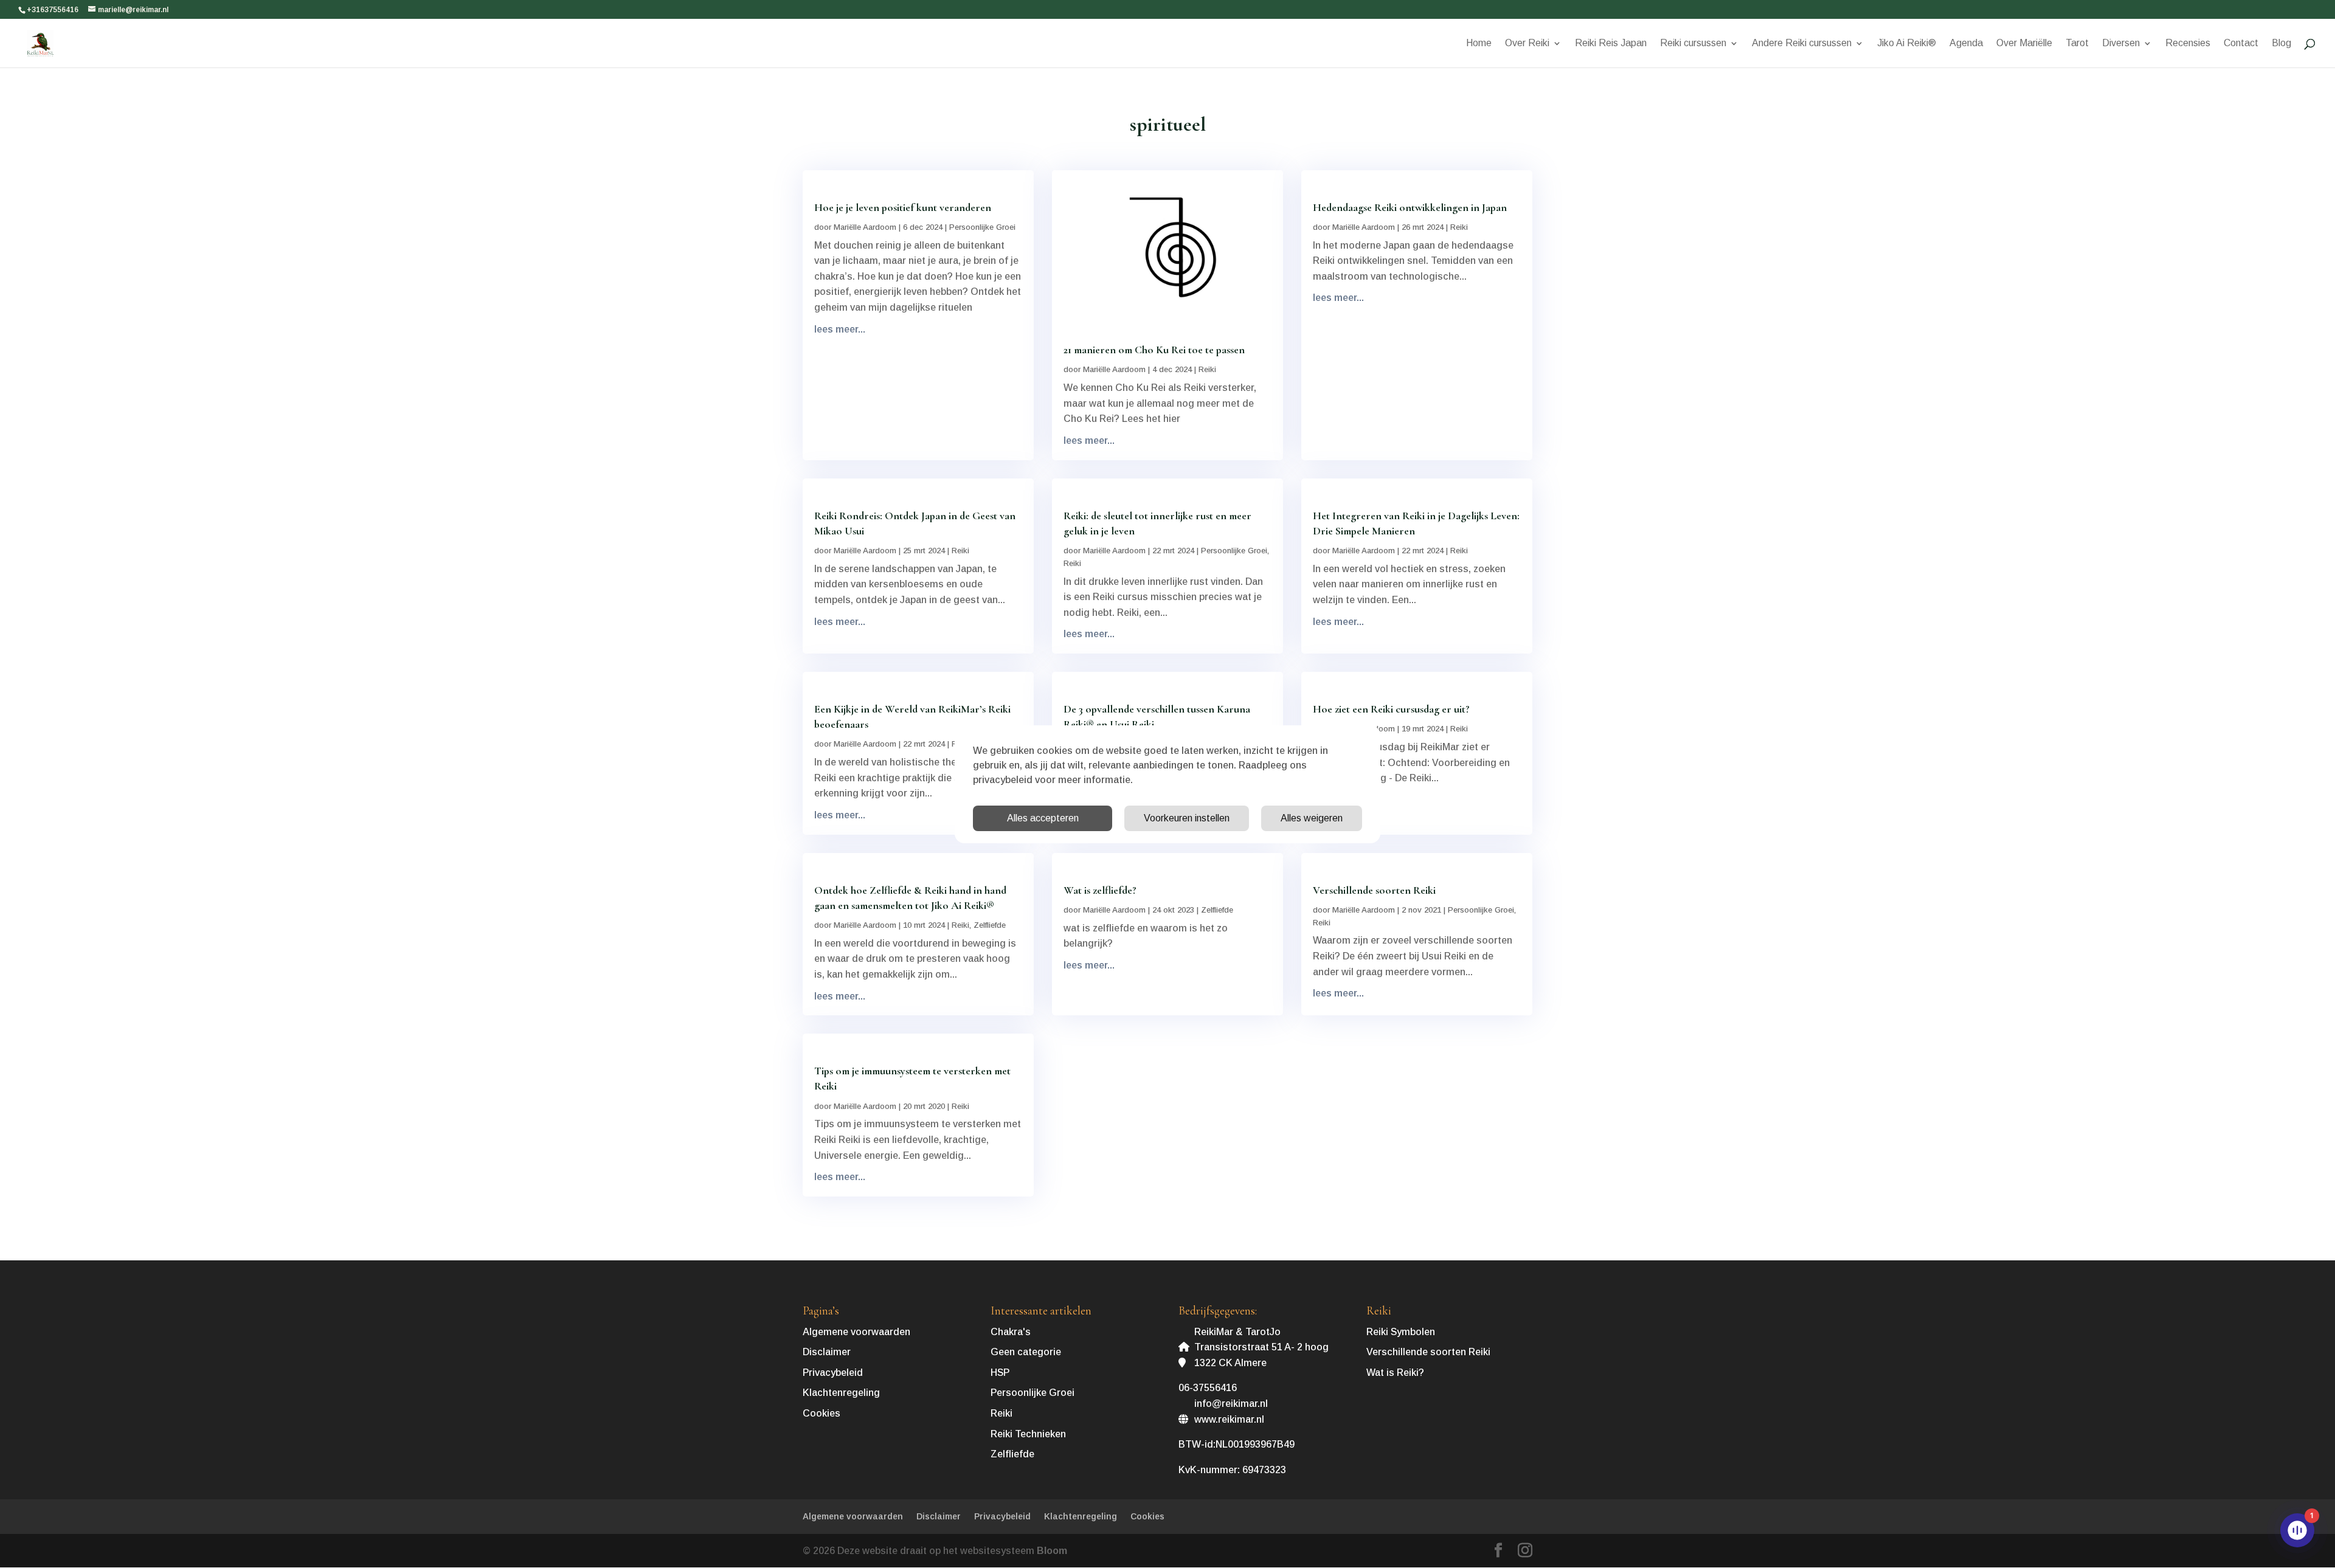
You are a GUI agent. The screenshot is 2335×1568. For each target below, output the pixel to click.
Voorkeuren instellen (1187, 818)
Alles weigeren (1312, 818)
